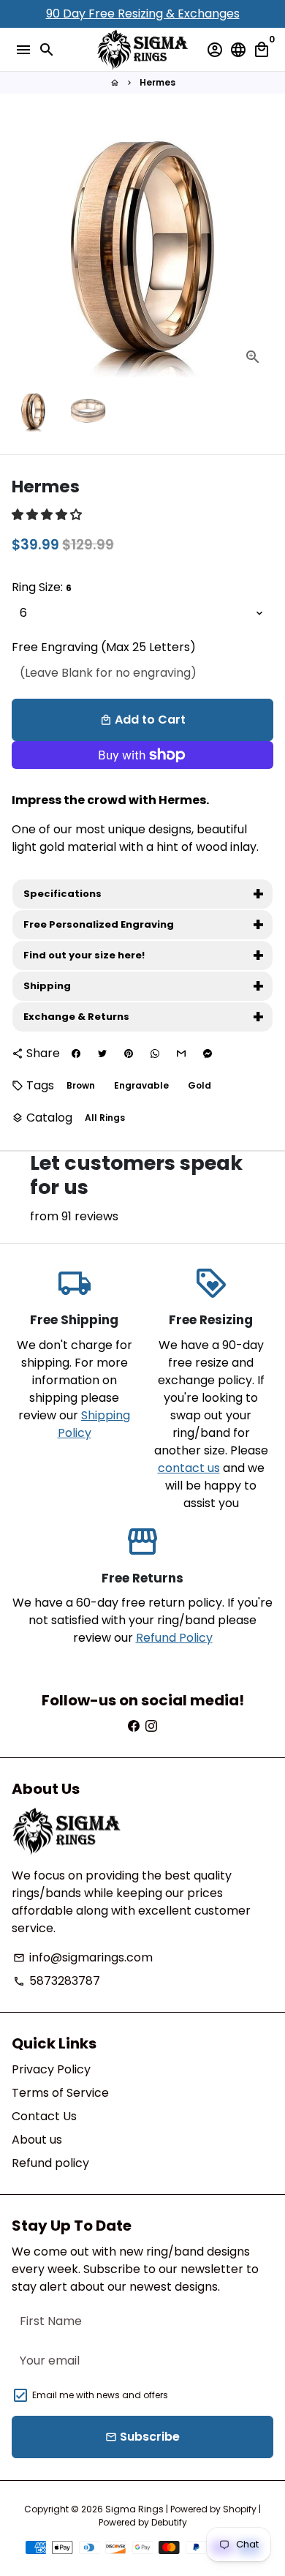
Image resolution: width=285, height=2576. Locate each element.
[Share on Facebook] (76, 1054)
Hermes (157, 82)
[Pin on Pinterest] (129, 1054)
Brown (81, 1085)
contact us (189, 1468)
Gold (199, 1085)
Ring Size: (42, 587)
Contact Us (44, 2116)
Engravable (141, 1085)
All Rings (105, 1118)
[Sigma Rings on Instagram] (151, 1726)
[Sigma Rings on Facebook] (134, 1726)
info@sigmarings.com (83, 1957)
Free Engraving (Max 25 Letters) (104, 647)
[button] (48, 515)
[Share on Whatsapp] (155, 1054)
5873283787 (57, 1981)
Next (259, 247)
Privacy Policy (51, 2069)
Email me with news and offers (100, 2395)
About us (37, 2140)
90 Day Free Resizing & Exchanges (143, 14)
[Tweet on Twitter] (102, 1054)
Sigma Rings (134, 2509)
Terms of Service (60, 2093)
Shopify (240, 2509)
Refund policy (50, 2163)
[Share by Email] (181, 1054)
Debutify (169, 2522)
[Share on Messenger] (208, 1054)
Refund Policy (174, 1638)
